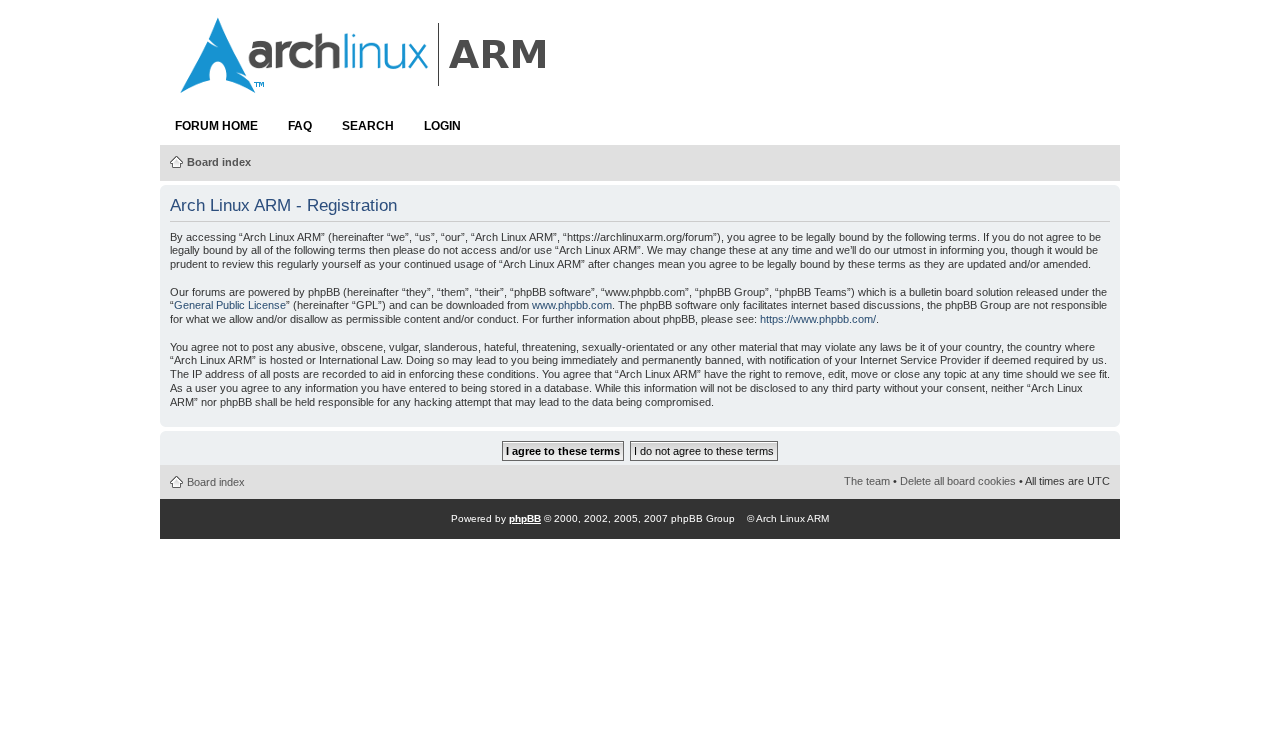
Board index (219, 162)
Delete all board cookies (958, 481)
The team (867, 481)
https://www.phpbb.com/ (818, 319)
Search (368, 126)
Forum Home (216, 126)
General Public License (230, 305)
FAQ (300, 126)
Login (442, 126)
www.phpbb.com (572, 305)
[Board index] (365, 83)
